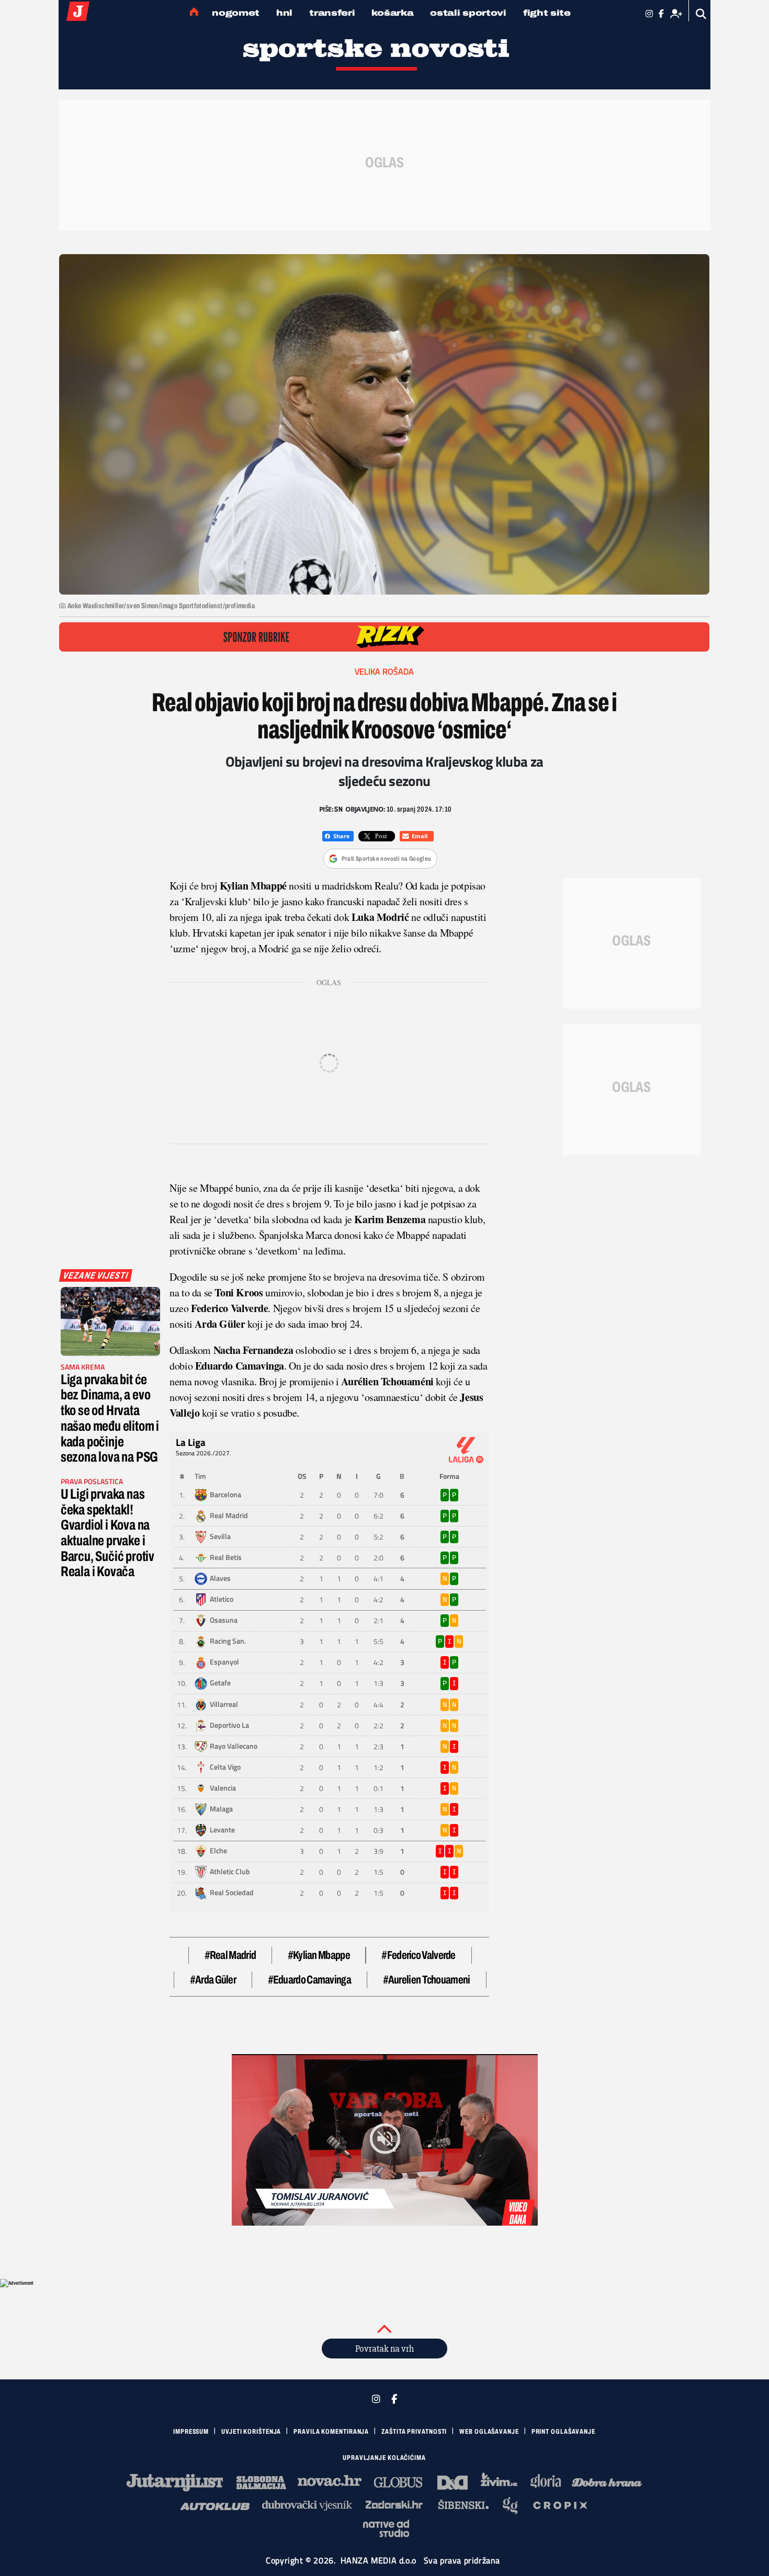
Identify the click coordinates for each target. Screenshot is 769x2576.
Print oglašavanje (563, 2432)
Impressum (191, 2432)
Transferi (332, 13)
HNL (284, 13)
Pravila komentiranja (331, 2432)
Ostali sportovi (468, 13)
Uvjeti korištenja (251, 2432)
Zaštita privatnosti (414, 2432)
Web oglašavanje (489, 2432)
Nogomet (236, 13)
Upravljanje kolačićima (384, 2458)
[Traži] (701, 14)
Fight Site (547, 13)
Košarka (392, 13)
